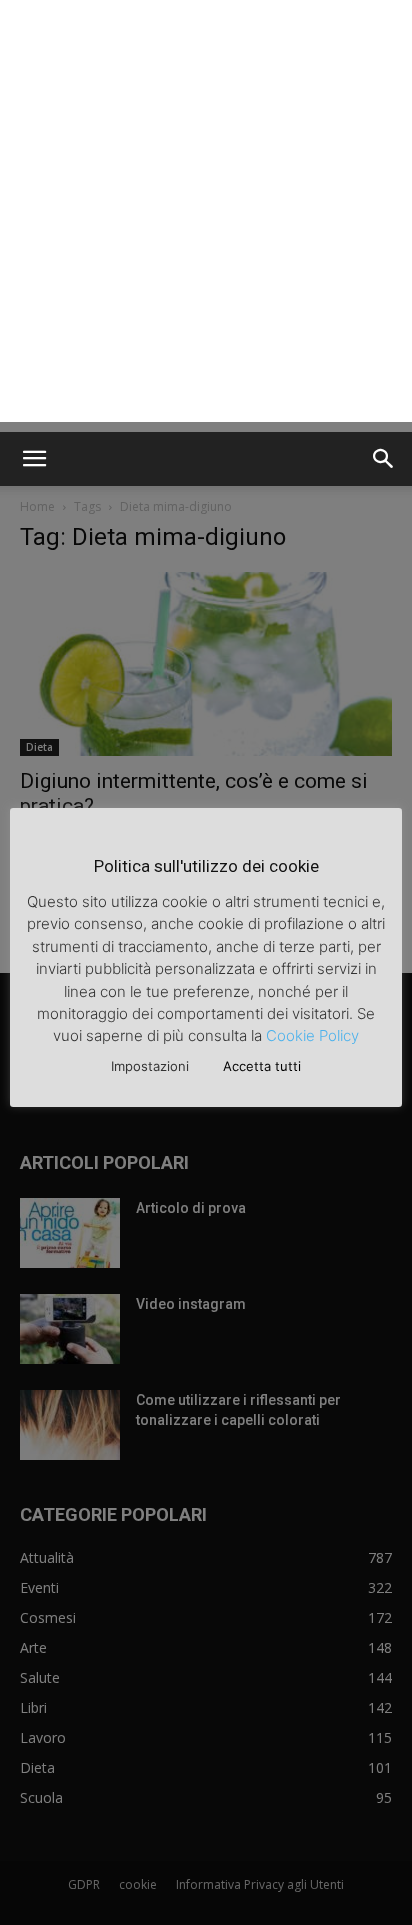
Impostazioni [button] (150, 1066)
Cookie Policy (312, 1035)
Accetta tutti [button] (262, 1066)
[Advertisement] (206, 216)
